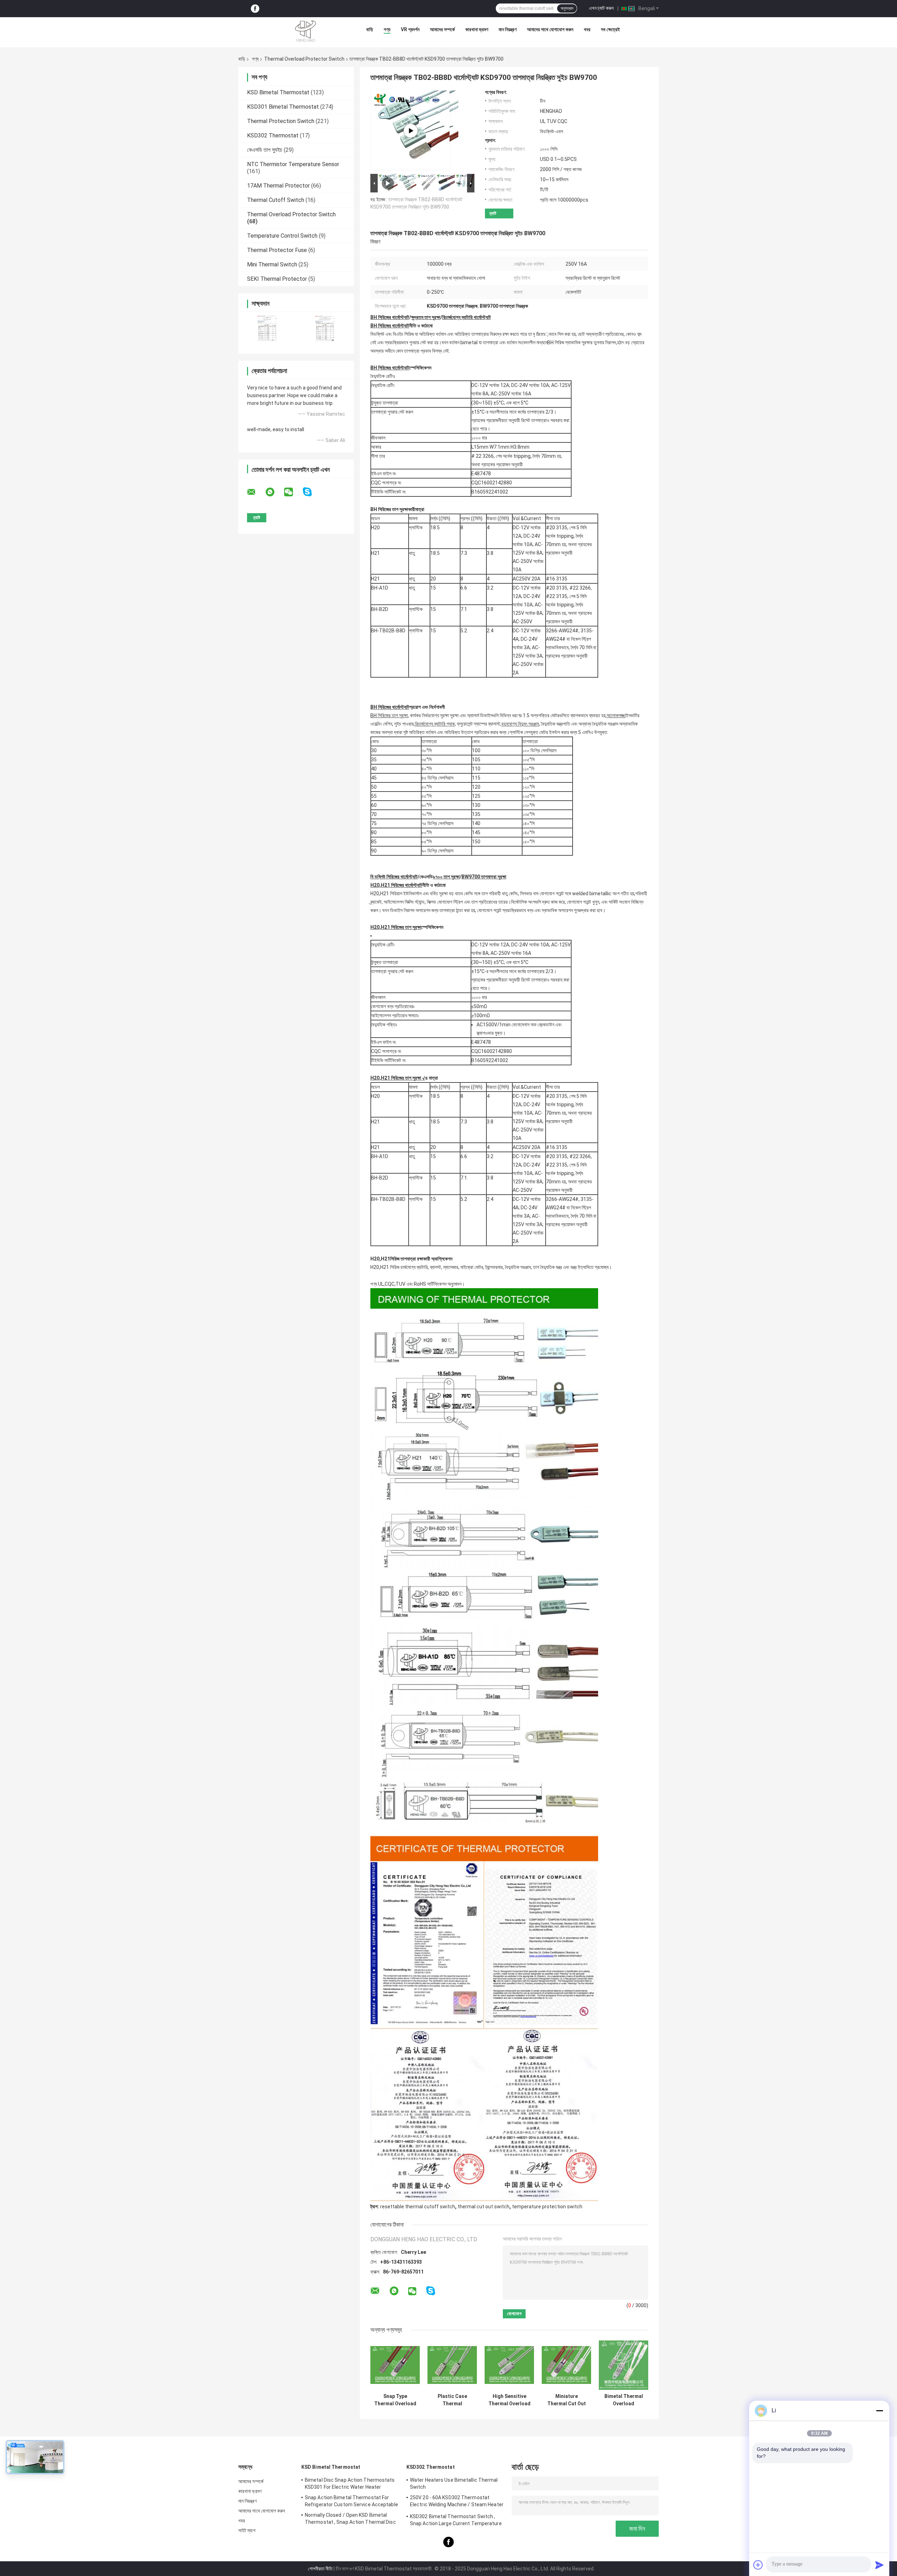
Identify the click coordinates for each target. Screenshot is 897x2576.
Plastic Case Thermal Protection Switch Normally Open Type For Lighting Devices (452, 2400)
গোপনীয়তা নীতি (320, 2569)
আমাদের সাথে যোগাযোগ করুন (550, 29)
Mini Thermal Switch (272, 264)
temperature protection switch (547, 2207)
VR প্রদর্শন (410, 29)
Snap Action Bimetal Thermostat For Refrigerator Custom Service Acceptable (351, 2501)
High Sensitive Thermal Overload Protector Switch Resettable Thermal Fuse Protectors (509, 2400)
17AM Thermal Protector (278, 186)
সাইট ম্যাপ (247, 2530)
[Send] (879, 2565)
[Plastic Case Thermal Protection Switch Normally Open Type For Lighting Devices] (452, 2365)
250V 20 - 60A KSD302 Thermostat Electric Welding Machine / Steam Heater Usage (457, 2502)
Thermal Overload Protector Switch (304, 59)
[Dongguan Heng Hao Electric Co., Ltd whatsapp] (274, 492)
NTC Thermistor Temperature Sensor (293, 164)
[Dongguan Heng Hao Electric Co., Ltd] (306, 31)
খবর (587, 29)
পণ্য (387, 29)
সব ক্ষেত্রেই (610, 29)
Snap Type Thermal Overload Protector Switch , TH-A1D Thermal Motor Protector (395, 2400)
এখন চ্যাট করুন (601, 8)
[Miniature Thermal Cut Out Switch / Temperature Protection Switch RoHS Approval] (566, 2365)
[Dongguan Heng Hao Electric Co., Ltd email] (256, 492)
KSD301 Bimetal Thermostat (283, 107)
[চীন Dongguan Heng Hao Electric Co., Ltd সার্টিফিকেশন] (267, 328)
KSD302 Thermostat (273, 135)
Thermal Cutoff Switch (276, 200)
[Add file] (758, 2565)
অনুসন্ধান (567, 8)
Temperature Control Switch (282, 236)
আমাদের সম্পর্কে (442, 29)
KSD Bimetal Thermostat (278, 92)
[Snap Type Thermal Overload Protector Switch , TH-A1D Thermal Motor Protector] (395, 2365)
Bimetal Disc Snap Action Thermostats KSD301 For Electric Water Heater (350, 2483)
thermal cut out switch (484, 2207)
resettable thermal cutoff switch (418, 2207)
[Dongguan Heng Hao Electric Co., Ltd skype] (312, 492)
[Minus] (879, 2411)
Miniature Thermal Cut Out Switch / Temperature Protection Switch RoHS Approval (566, 2400)
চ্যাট (493, 213)
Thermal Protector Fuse (277, 250)
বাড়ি (370, 29)
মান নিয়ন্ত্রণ (508, 29)
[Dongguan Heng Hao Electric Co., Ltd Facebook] (255, 9)
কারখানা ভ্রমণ (477, 29)
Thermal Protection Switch (281, 121)
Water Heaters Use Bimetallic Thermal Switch (454, 2483)
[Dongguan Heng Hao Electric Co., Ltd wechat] (293, 492)
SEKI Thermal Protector (277, 279)
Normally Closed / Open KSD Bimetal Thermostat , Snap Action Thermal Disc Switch (350, 2520)
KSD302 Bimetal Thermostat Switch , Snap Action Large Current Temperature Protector (456, 2521)
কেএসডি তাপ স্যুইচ (265, 150)
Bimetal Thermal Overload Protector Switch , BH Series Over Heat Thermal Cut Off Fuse (624, 2400)
